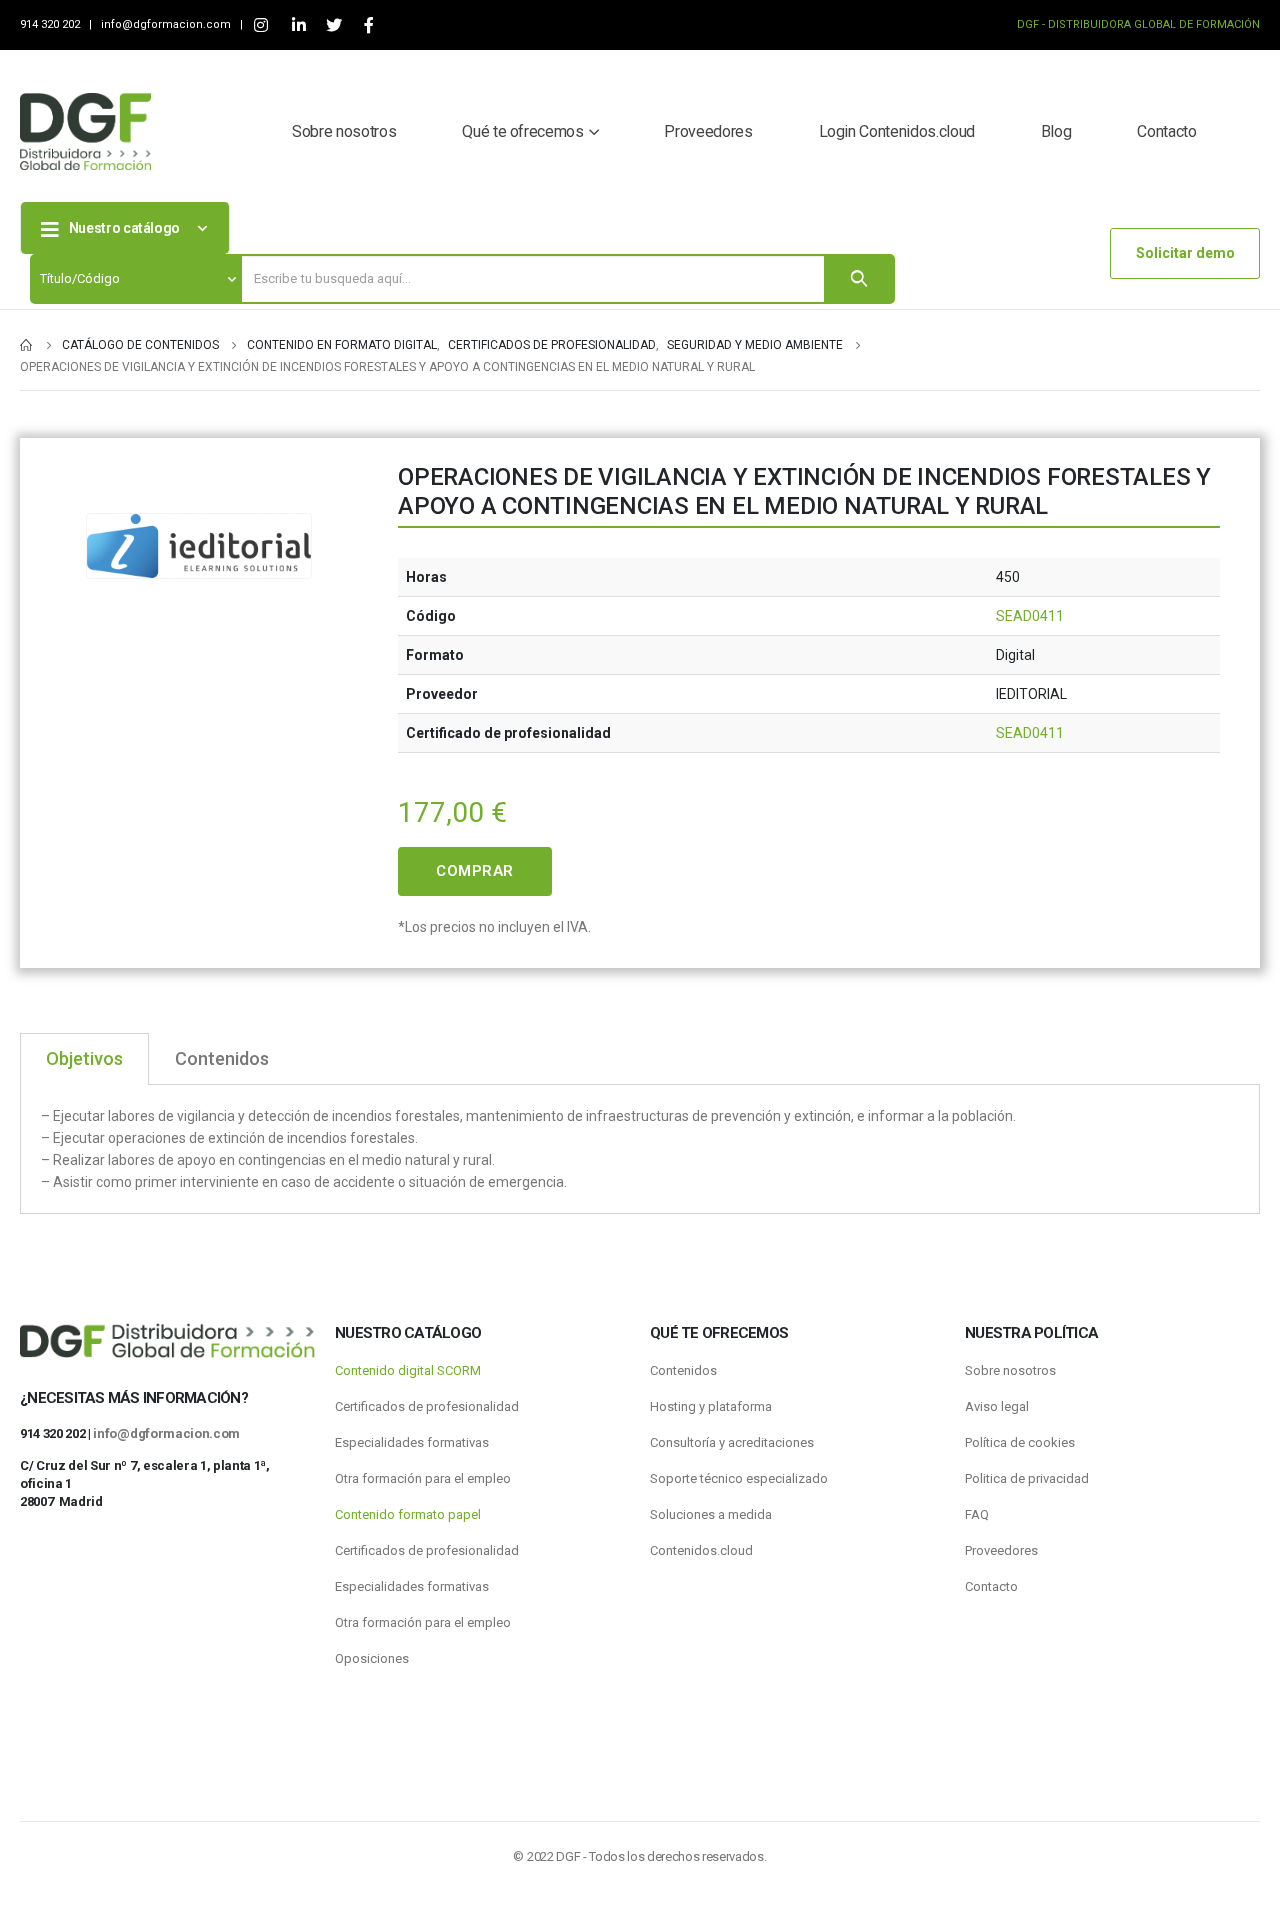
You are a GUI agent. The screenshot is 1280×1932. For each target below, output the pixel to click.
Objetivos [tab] (84, 1058)
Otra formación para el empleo (423, 1478)
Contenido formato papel (408, 1514)
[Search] (859, 279)
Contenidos (683, 1370)
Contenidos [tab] (222, 1058)
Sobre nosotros (344, 131)
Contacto (1166, 131)
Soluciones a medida (711, 1514)
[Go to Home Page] (27, 345)
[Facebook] (368, 25)
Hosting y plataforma (711, 1406)
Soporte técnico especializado (739, 1478)
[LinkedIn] (298, 25)
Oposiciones (372, 1658)
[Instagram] (260, 25)
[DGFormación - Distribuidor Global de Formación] (85, 131)
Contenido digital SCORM (408, 1370)
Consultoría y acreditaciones (732, 1442)
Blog (1056, 131)
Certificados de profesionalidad (427, 1406)
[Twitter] (333, 25)
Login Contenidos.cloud (897, 131)
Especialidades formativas (412, 1442)
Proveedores (708, 131)
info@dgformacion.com (167, 24)
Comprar (475, 871)
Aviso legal (997, 1406)
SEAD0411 (1030, 616)
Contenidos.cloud (701, 1550)
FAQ (977, 1514)
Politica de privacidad (1027, 1478)
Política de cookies (1020, 1442)
